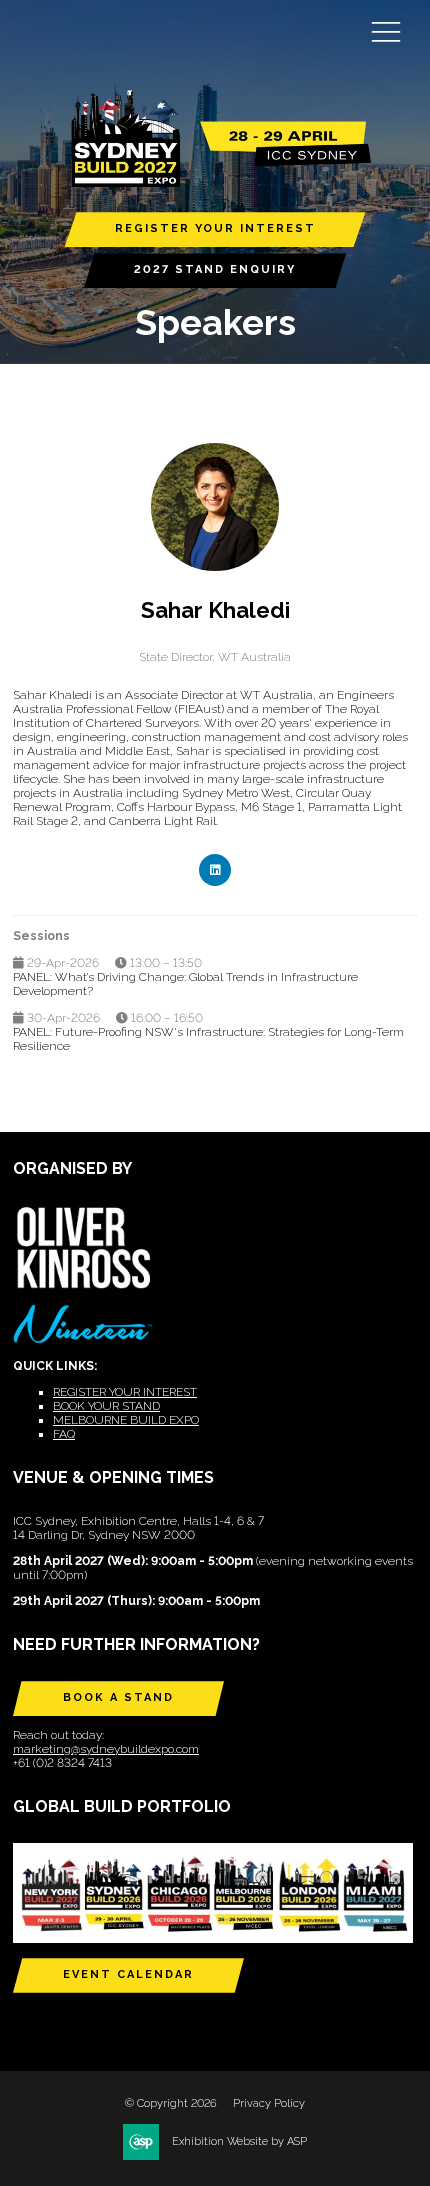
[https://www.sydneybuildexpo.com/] (215, 183)
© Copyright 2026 (171, 2103)
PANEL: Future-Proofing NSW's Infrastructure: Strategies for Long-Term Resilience (208, 1039)
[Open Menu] (386, 31)
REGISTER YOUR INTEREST (215, 228)
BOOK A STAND (118, 1697)
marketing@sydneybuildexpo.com (106, 1749)
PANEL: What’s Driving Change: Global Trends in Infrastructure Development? (185, 984)
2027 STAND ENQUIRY (215, 269)
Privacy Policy (269, 2103)
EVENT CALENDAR (128, 1974)
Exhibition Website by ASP (239, 2141)
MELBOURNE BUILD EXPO (126, 1420)
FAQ (64, 1434)
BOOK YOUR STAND (106, 1406)
